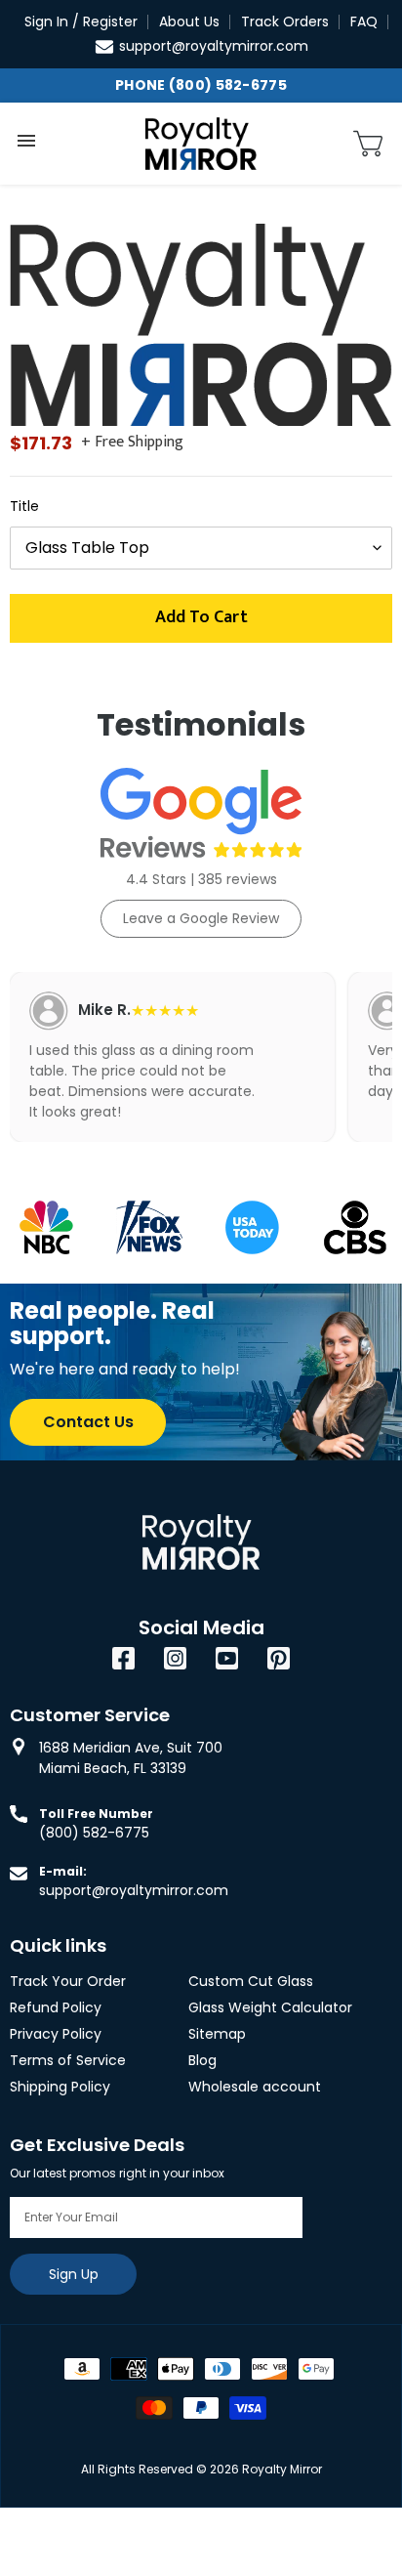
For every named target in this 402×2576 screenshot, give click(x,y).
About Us (189, 21)
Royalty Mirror (282, 2469)
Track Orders (285, 21)
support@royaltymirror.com (214, 46)
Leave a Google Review (201, 918)
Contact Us (88, 1422)
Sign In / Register (81, 21)
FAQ (364, 21)
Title (24, 506)
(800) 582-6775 (94, 1833)
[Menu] (26, 141)
